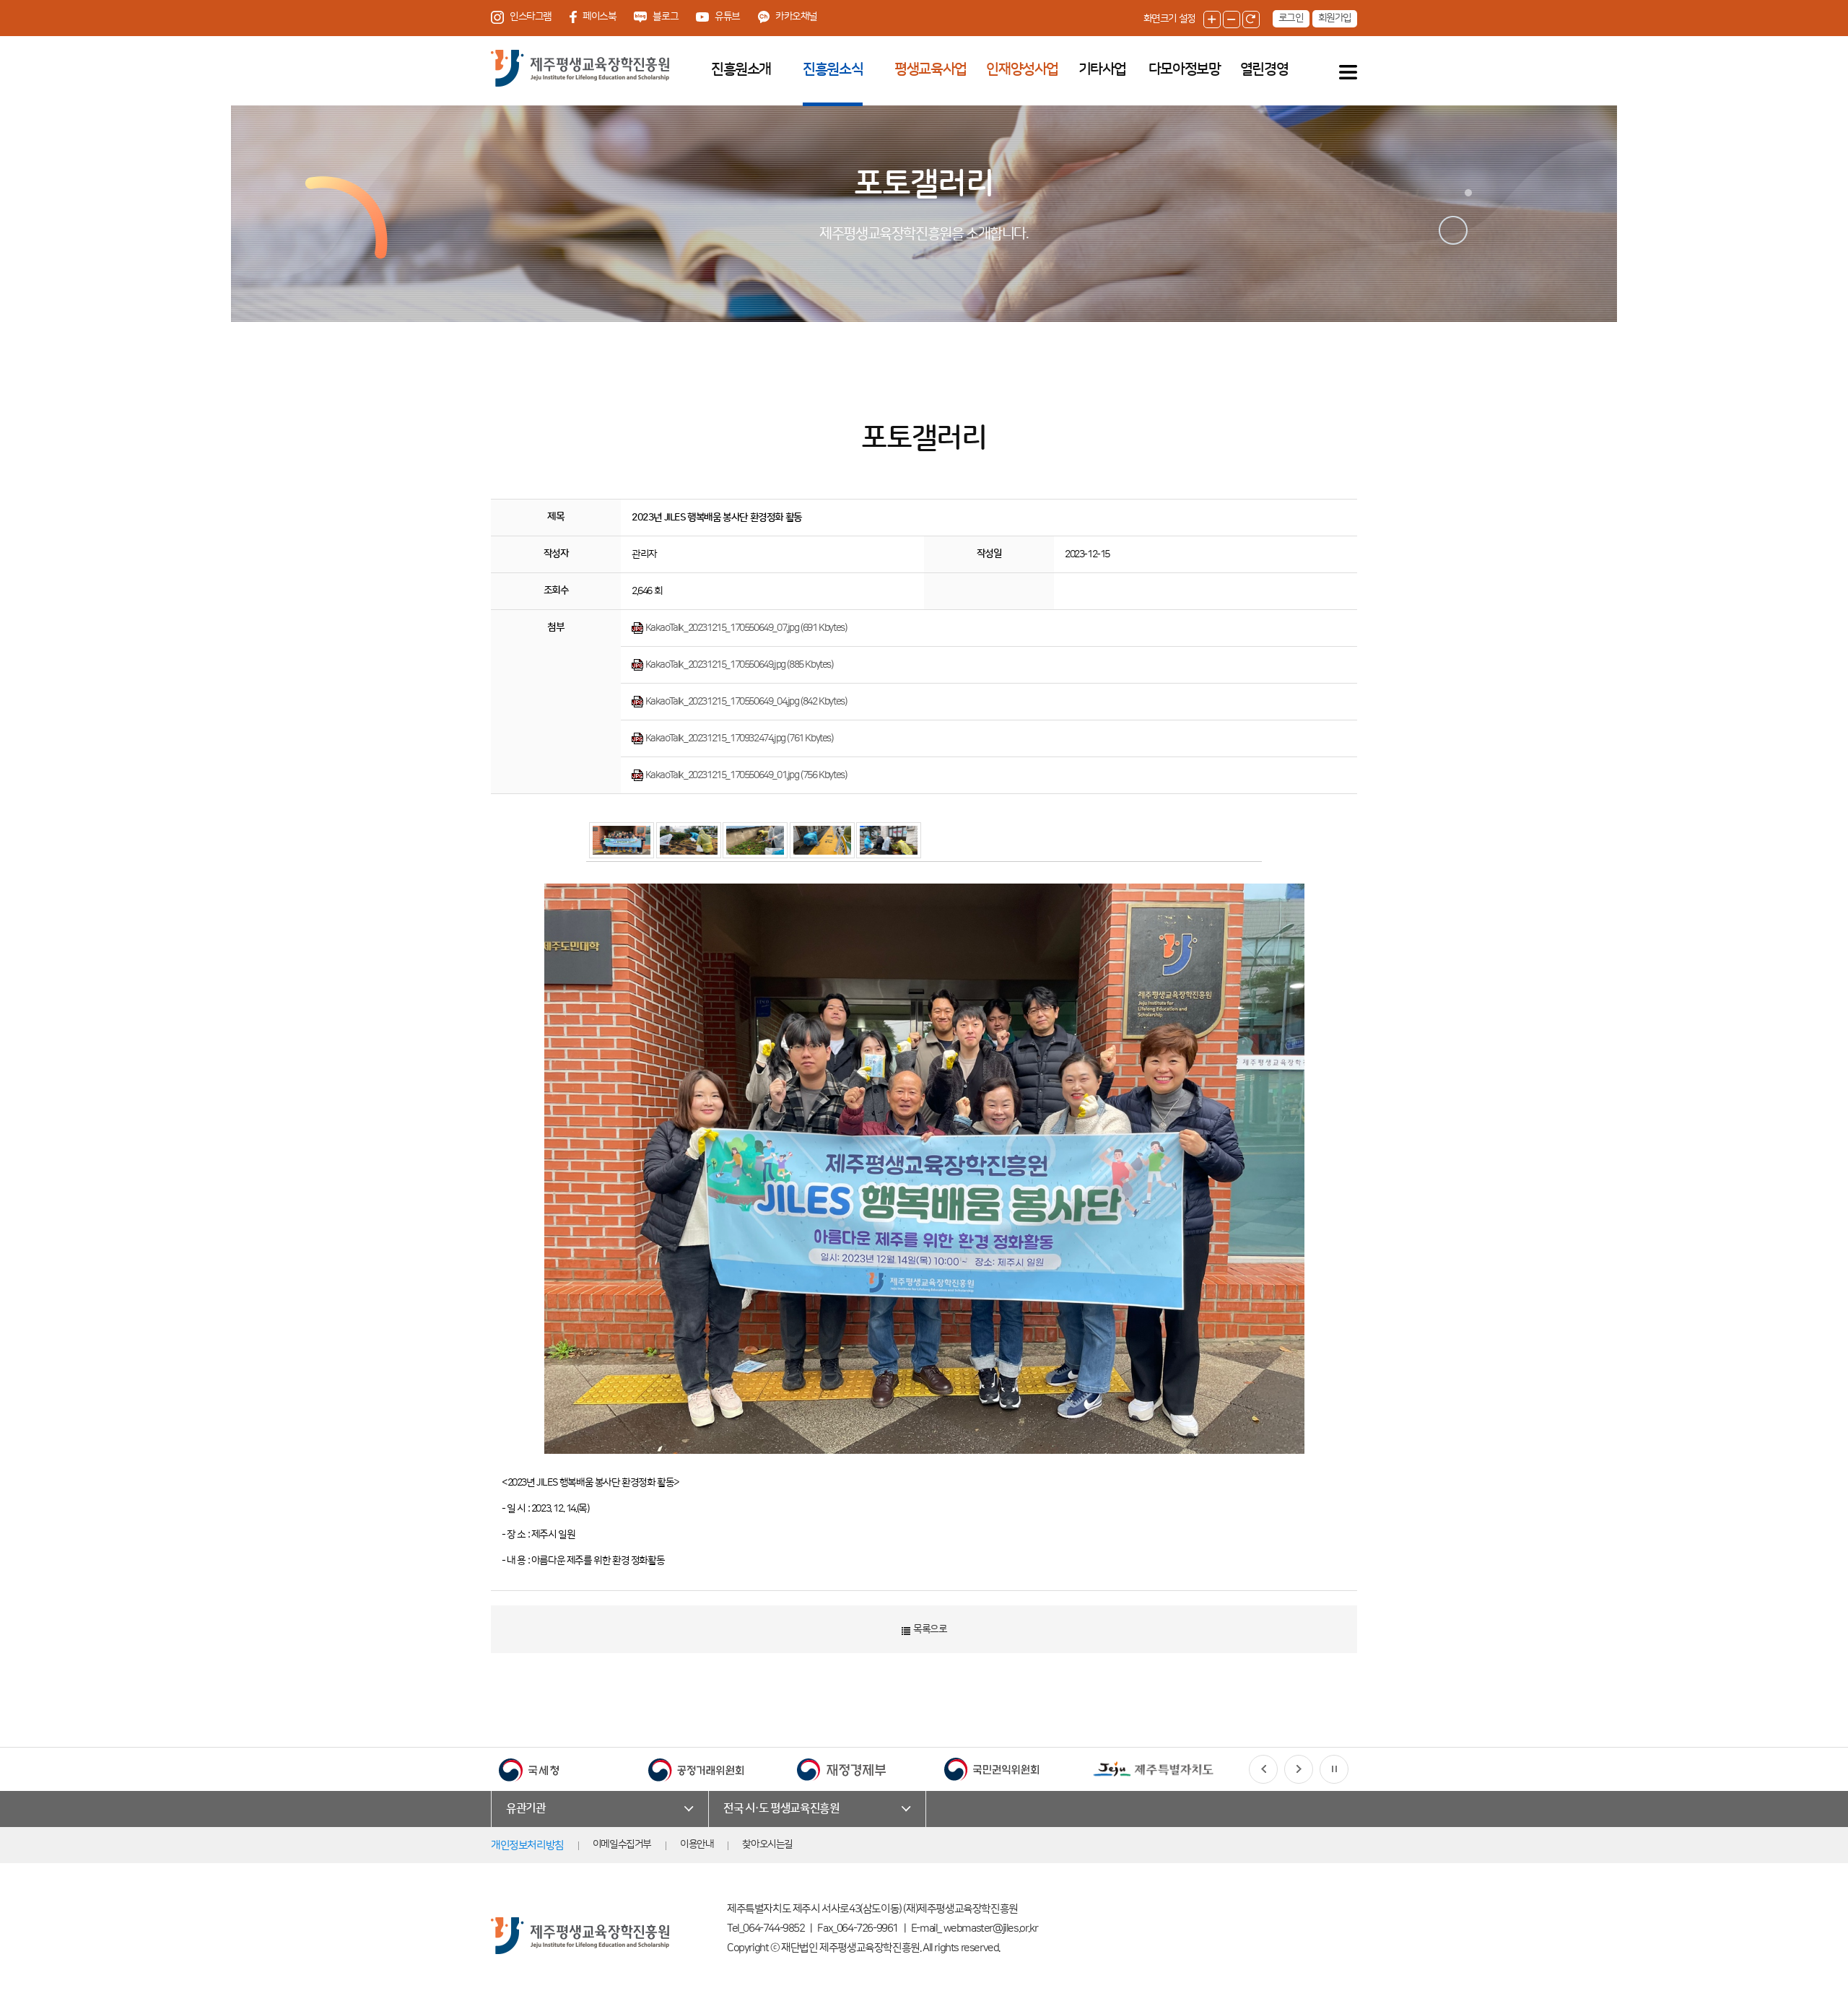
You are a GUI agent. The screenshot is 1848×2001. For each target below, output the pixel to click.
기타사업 (1102, 69)
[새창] (529, 1769)
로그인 (1291, 18)
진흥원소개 (741, 69)
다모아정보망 (1185, 69)
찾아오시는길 (767, 1844)
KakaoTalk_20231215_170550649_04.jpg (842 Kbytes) (745, 702)
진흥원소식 (833, 69)
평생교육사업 (930, 69)
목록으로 (929, 1629)
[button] (1263, 1769)
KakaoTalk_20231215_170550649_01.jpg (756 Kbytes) (745, 775)
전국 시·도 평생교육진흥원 (781, 1808)
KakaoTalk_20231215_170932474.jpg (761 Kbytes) (738, 738)
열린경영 (1264, 69)
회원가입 (1335, 18)
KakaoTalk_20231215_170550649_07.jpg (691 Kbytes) (745, 628)
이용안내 (697, 1844)
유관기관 (526, 1808)
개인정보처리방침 (527, 1845)
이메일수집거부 (622, 1844)
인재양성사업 (1022, 69)
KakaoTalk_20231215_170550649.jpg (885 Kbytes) (738, 665)
